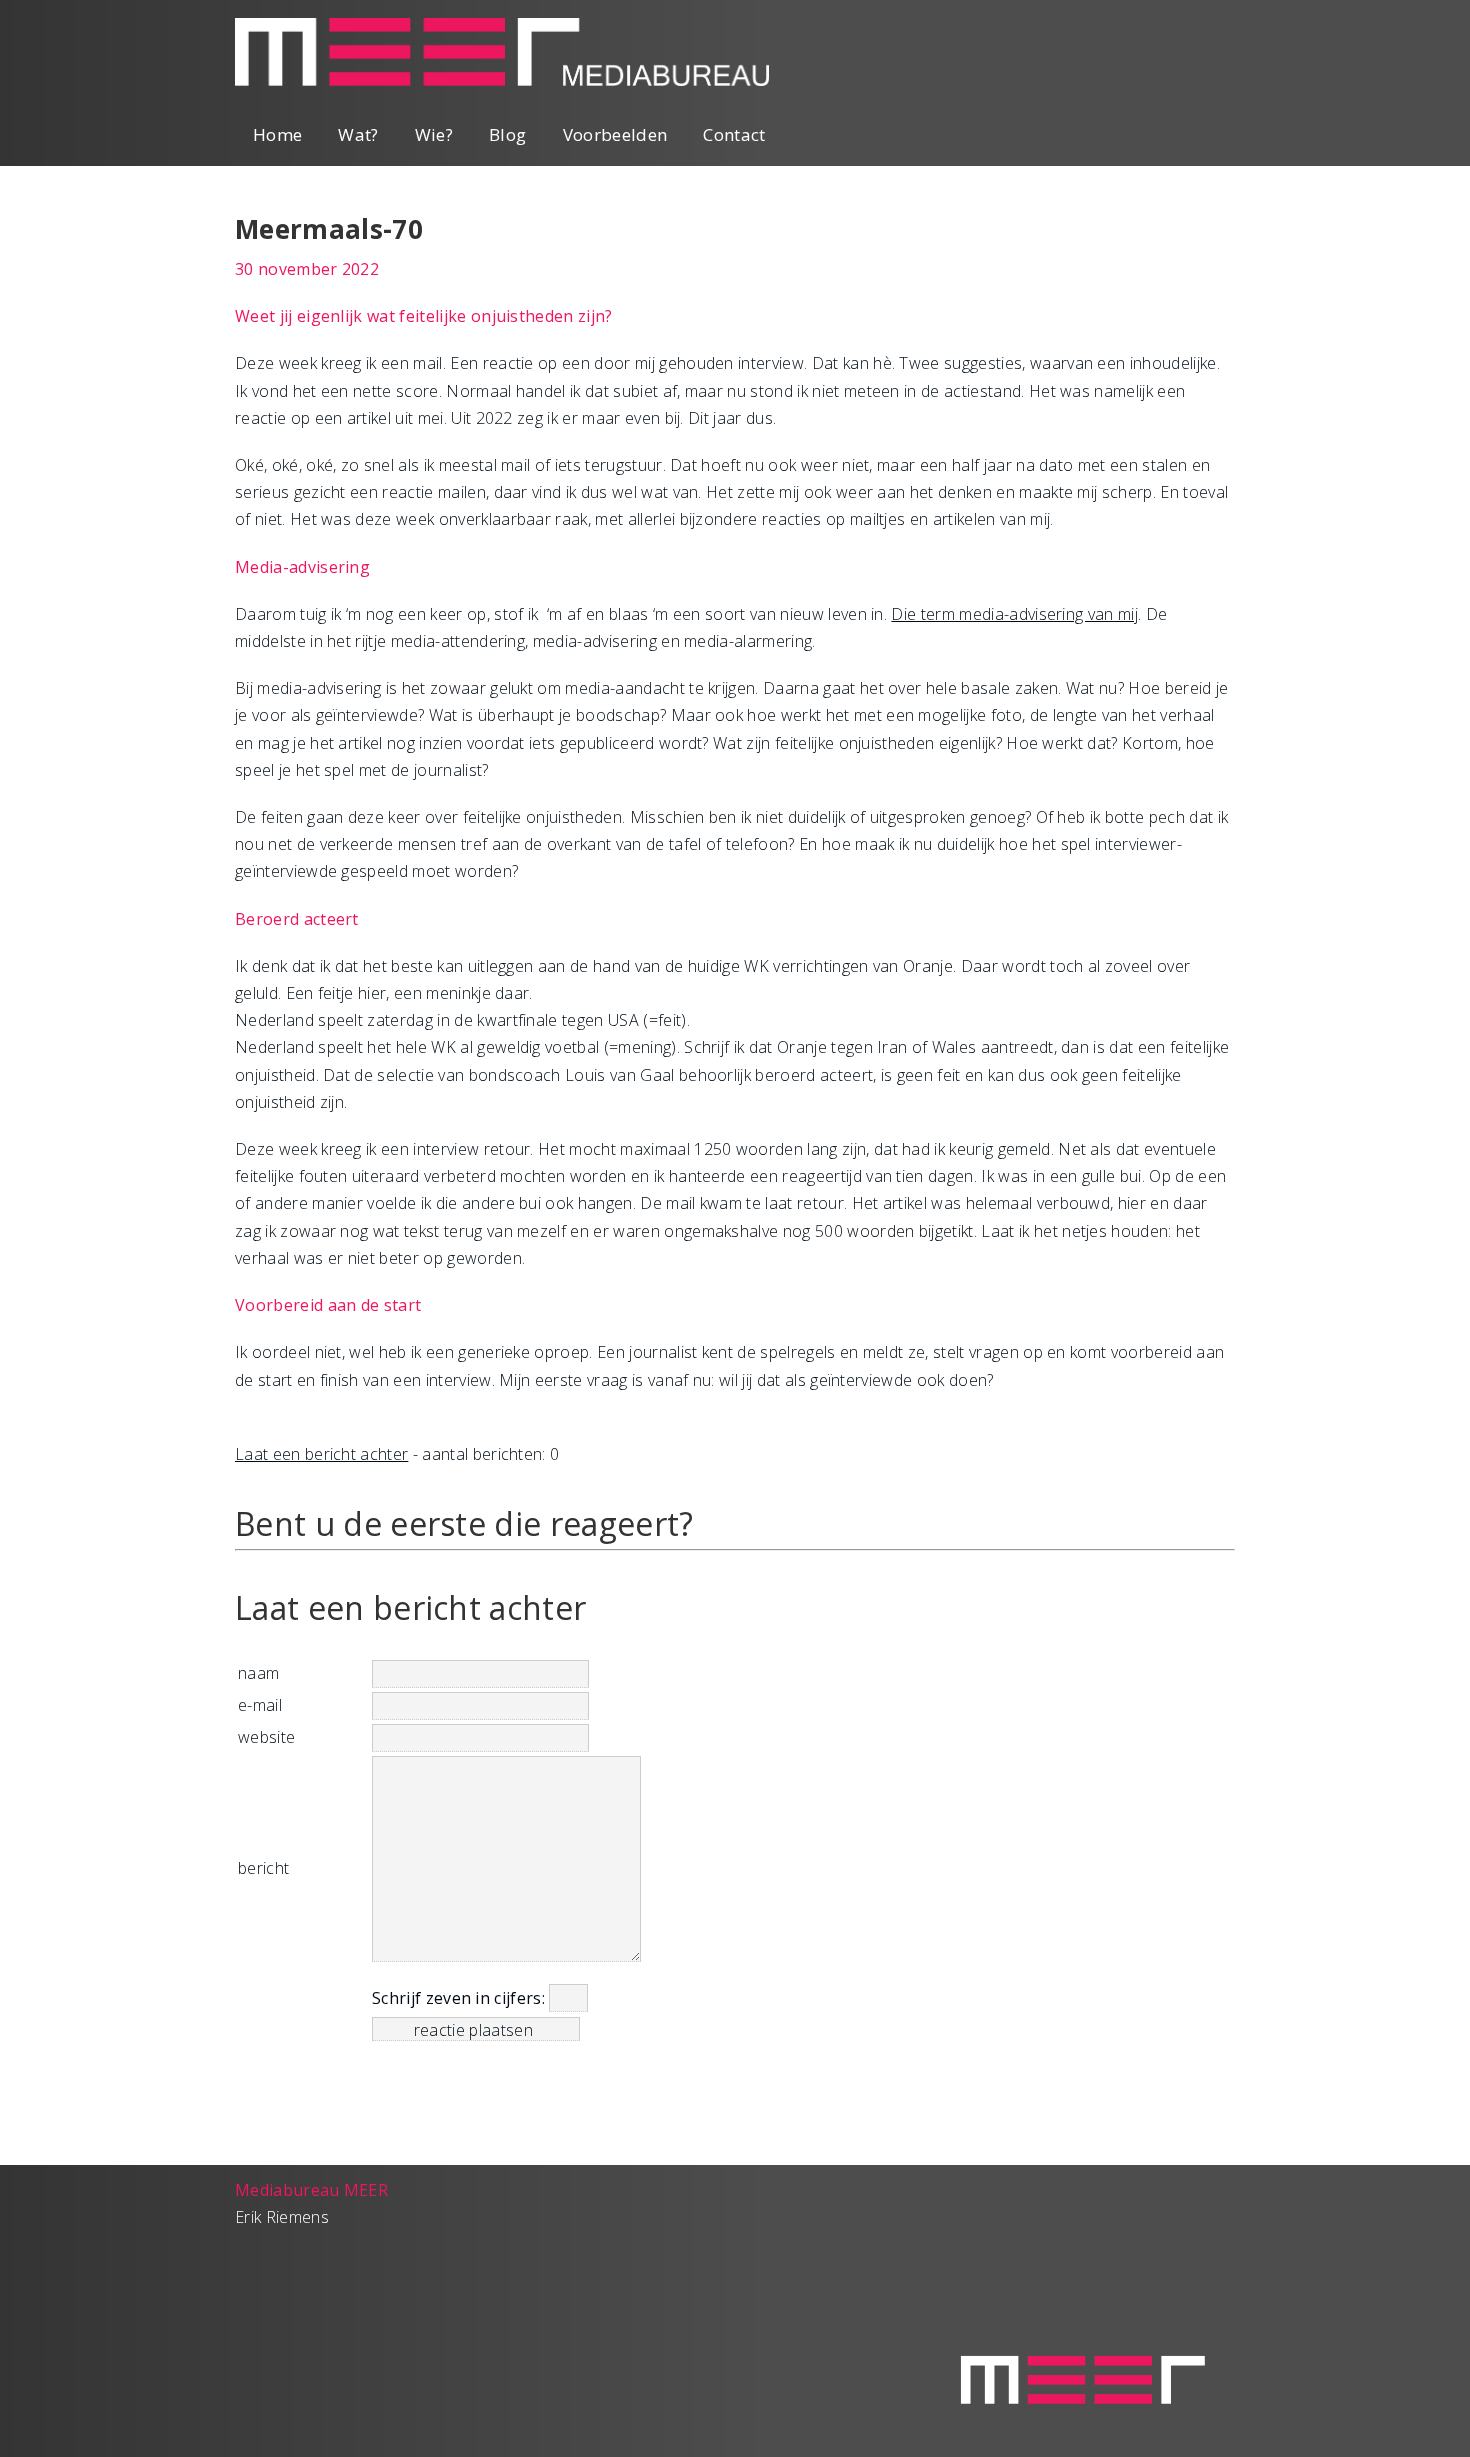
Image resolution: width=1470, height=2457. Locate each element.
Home (277, 134)
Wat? (358, 134)
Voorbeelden (615, 134)
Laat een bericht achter (321, 1454)
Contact (734, 134)
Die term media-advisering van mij (1014, 614)
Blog (507, 134)
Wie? (434, 134)
